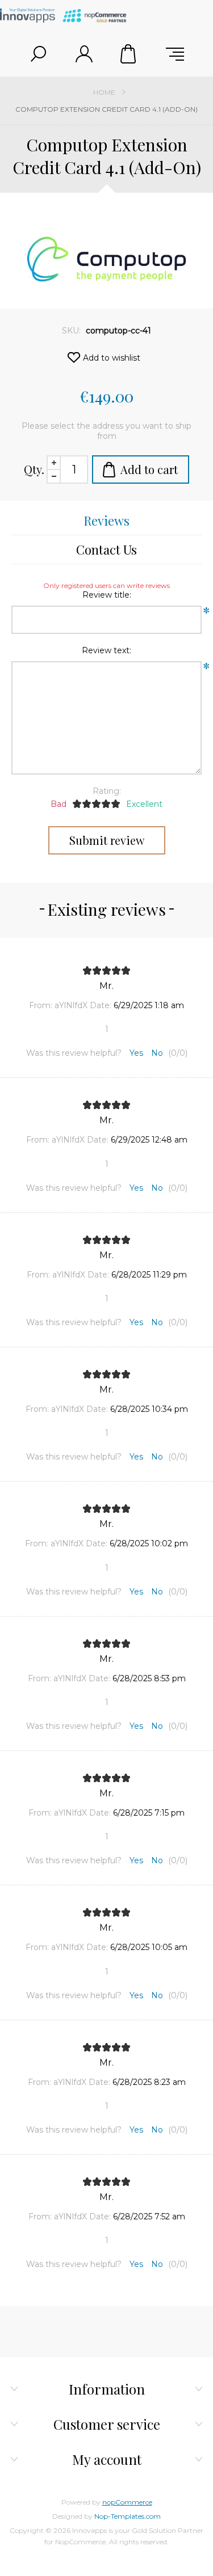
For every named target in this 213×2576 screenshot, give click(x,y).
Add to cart (149, 469)
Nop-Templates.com (128, 2516)
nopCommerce (127, 2502)
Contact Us (106, 549)
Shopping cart (130, 54)
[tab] (106, 521)
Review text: (106, 650)
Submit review (107, 840)
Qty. (34, 469)
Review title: (107, 595)
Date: (101, 1005)
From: (41, 1005)
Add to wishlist (112, 358)
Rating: (107, 791)
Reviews (106, 521)
